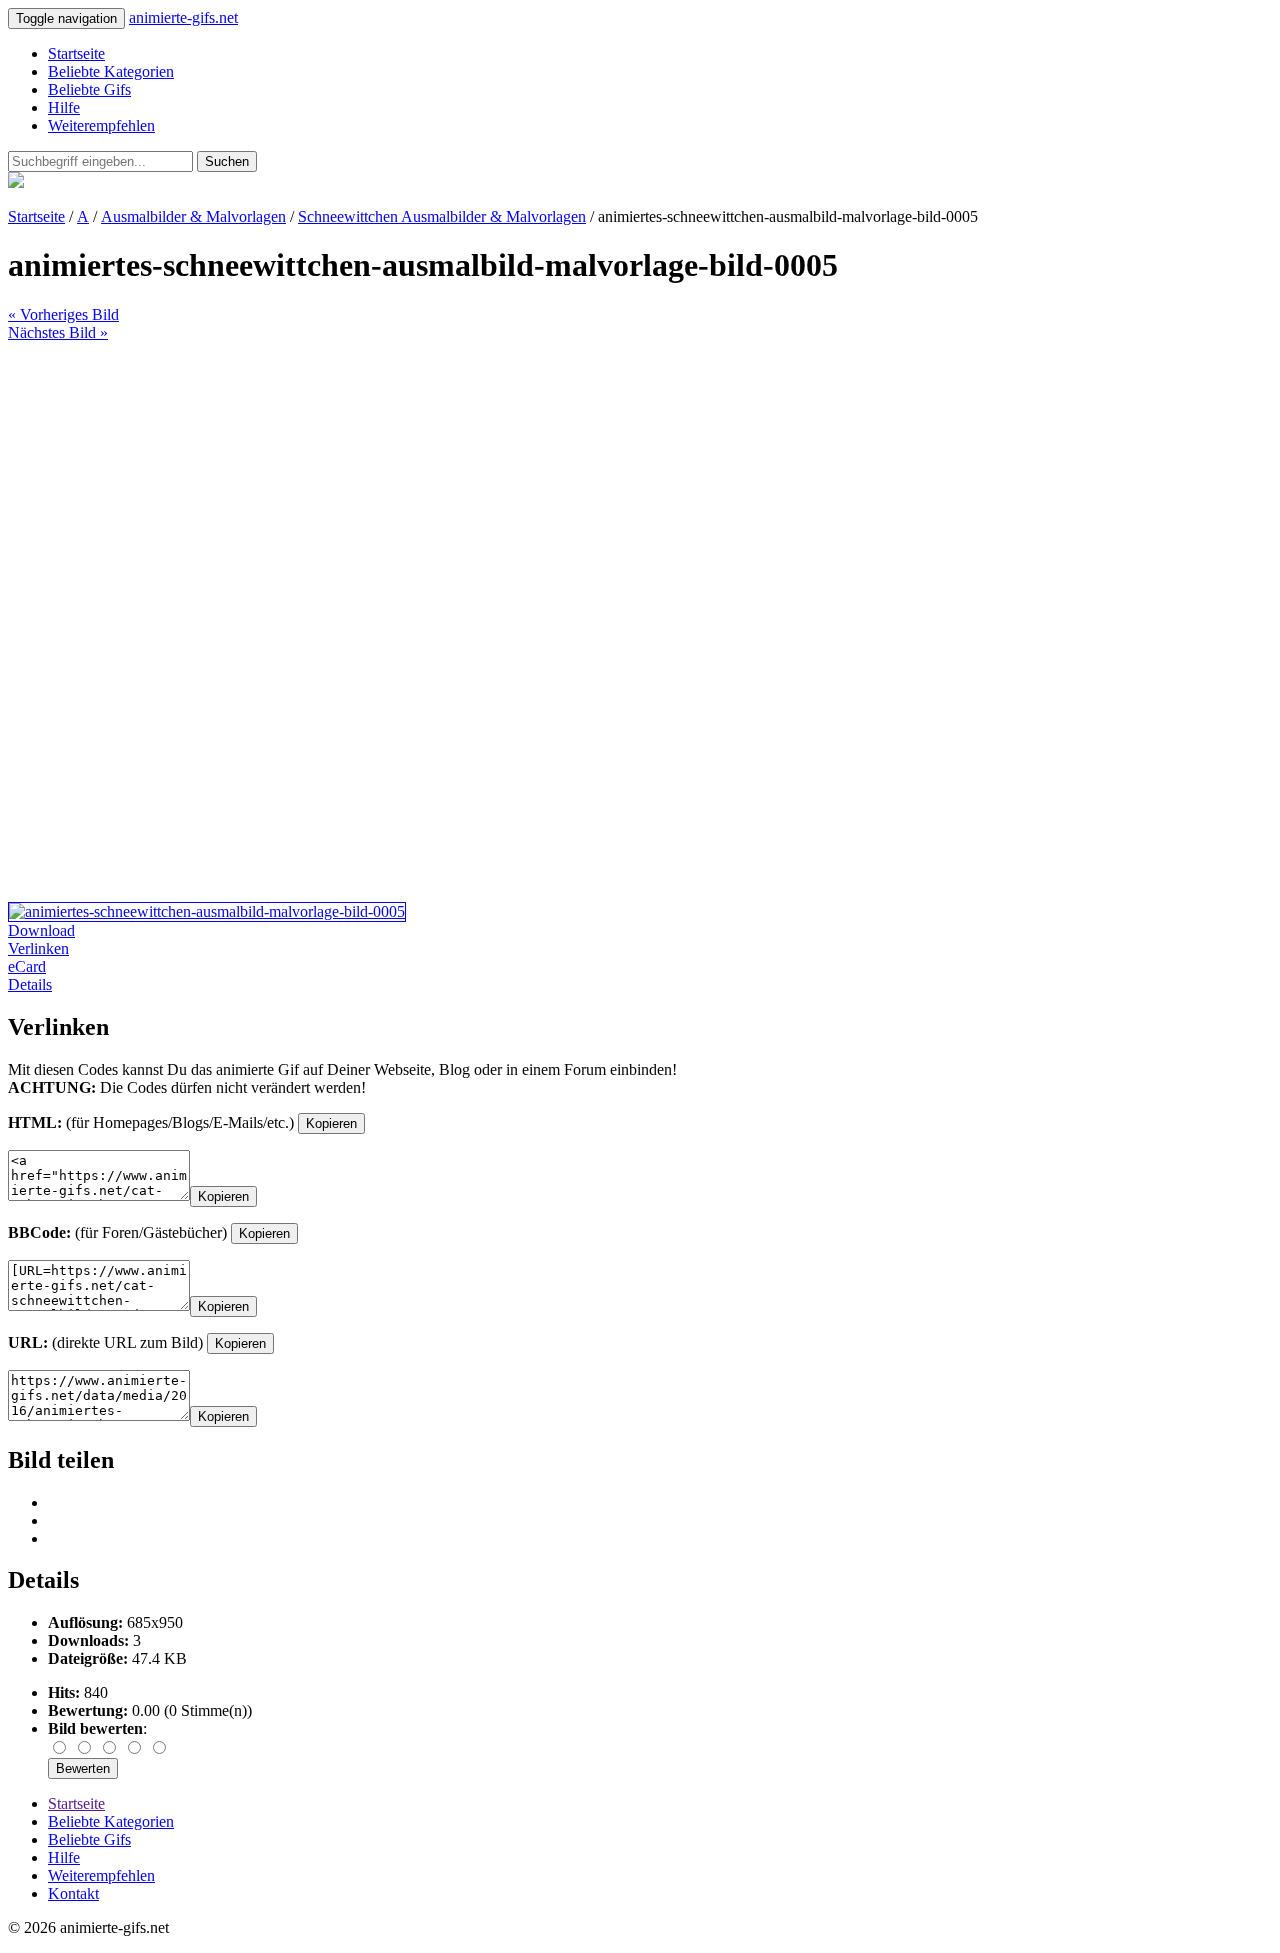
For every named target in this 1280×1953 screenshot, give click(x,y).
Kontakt (73, 1893)
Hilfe (64, 107)
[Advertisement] (608, 482)
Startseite (76, 53)
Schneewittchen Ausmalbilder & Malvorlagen (442, 216)
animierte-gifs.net (183, 17)
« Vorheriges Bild (63, 314)
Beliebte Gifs (89, 89)
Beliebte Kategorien (111, 71)
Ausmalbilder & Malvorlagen (193, 216)
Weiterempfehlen (101, 125)
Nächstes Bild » (58, 332)
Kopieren (331, 1123)
